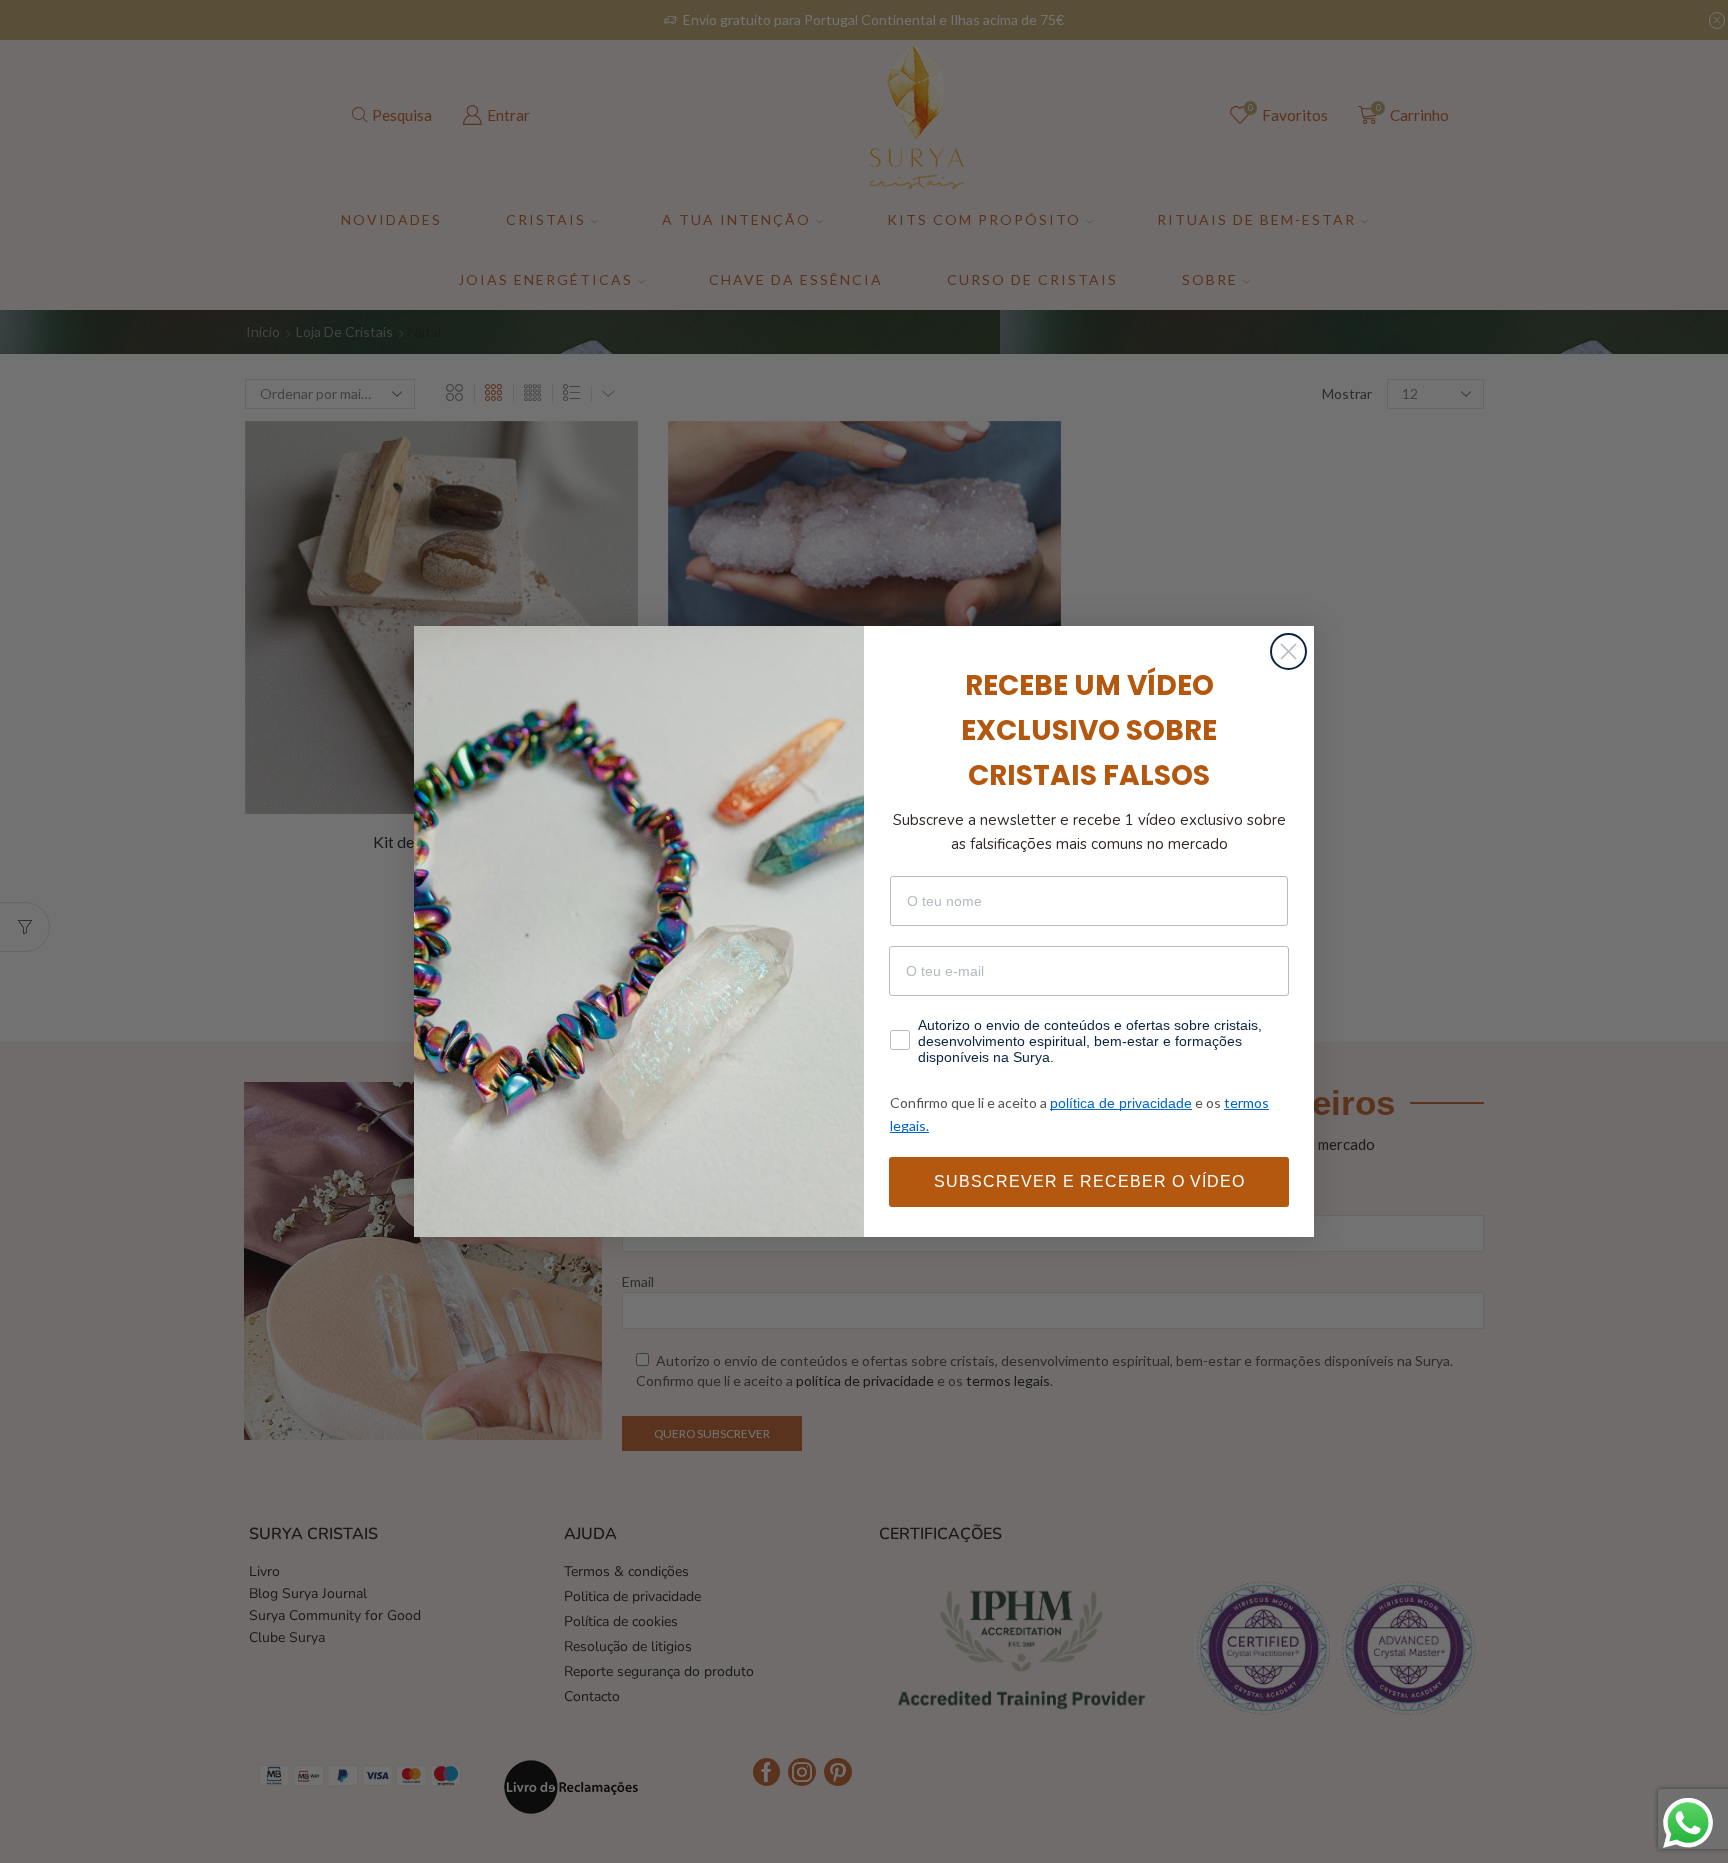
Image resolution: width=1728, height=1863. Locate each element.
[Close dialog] (1288, 651)
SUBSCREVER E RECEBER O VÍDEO (1089, 1181)
